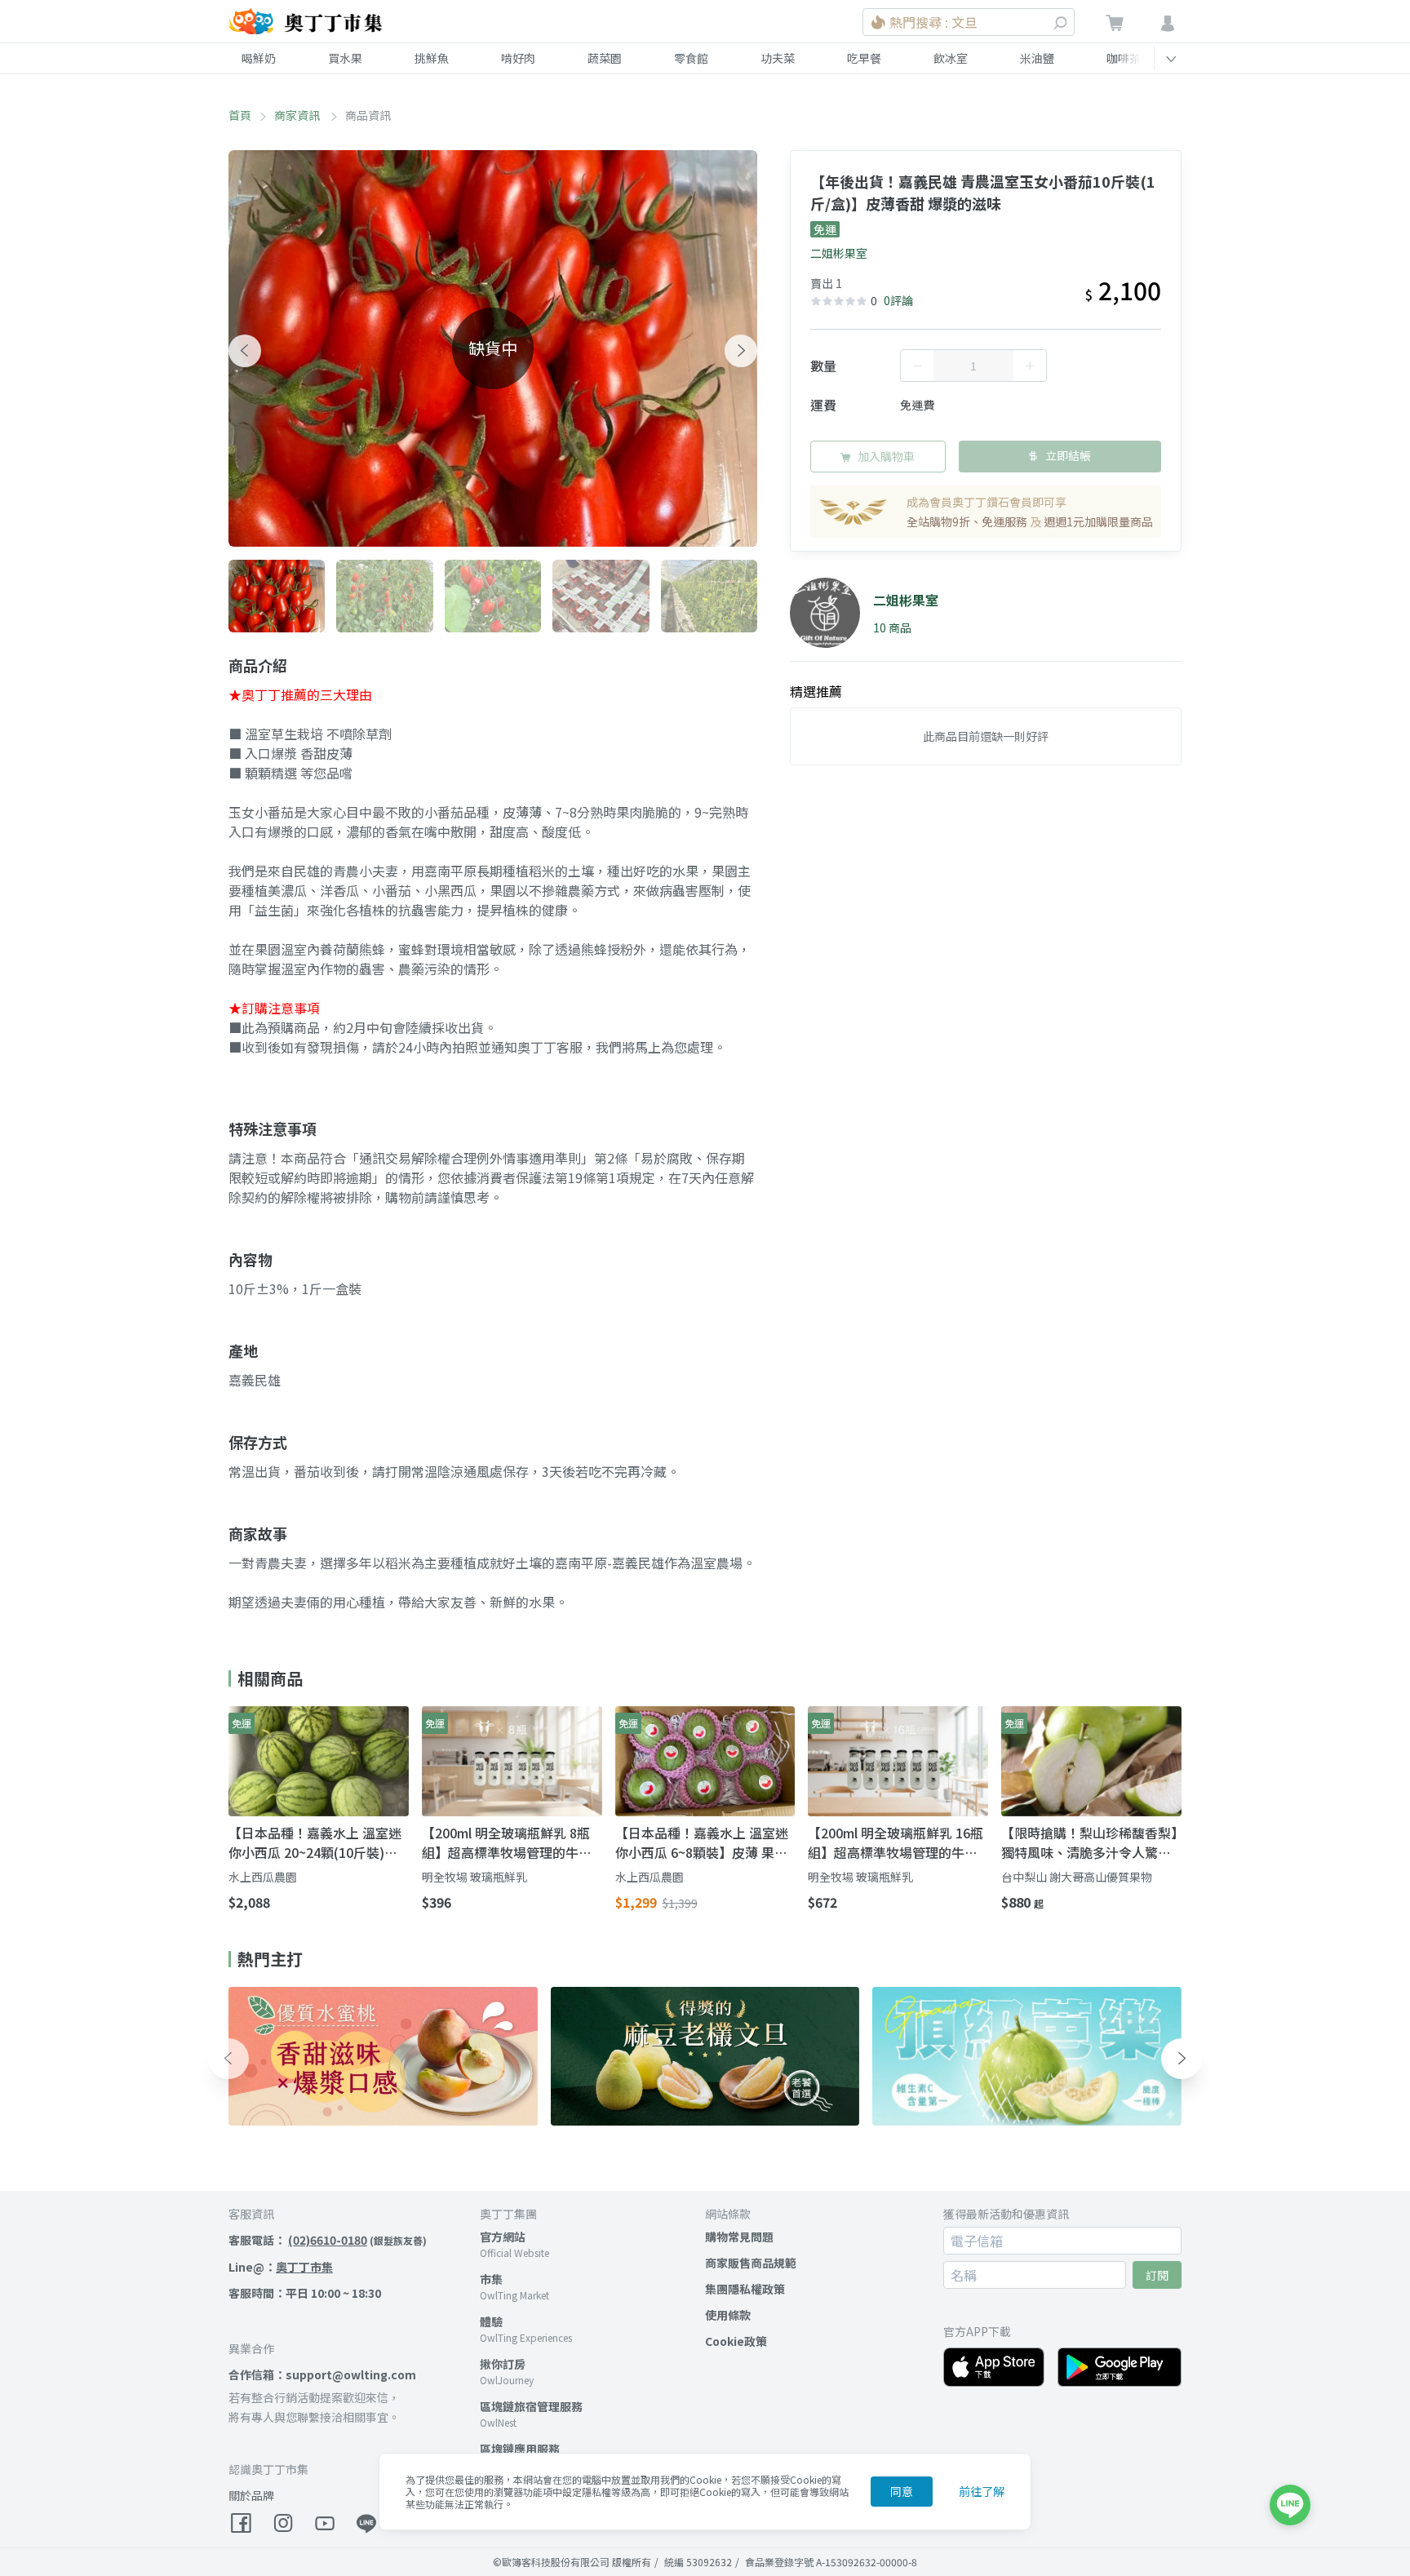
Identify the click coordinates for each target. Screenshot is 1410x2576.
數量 (823, 366)
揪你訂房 (503, 2364)
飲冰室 (951, 58)
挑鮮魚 (432, 58)
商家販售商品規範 (751, 2263)
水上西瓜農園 (263, 1877)
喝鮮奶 (259, 58)
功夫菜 (778, 58)
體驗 (491, 2321)
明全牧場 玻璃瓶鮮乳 (474, 1877)
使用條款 (728, 2315)
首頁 (240, 115)
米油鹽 (1037, 58)
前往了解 (982, 2491)
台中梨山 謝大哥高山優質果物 (1077, 1877)
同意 (902, 2491)
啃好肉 (518, 58)
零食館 (691, 58)
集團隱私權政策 (745, 2289)
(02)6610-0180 (328, 2240)
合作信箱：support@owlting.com (322, 2374)
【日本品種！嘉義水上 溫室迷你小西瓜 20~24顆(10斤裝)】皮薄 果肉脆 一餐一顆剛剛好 (315, 1842)
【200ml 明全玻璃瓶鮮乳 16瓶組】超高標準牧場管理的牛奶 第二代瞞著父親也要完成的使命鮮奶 (896, 1842)
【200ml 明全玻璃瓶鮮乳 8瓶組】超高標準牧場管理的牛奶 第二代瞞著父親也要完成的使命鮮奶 (507, 1842)
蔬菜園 (605, 58)
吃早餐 (864, 58)
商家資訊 (298, 115)
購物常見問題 (739, 2237)
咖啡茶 (1124, 58)
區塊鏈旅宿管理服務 (531, 2406)
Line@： (281, 2267)
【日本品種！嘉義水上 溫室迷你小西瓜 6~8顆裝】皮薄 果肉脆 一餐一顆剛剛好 (702, 1842)
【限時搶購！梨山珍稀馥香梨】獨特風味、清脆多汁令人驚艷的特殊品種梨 (1089, 1842)
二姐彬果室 (839, 253)
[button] (245, 351)
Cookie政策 (736, 2341)
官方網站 (503, 2237)
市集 (491, 2279)
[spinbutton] (973, 366)
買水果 (345, 58)
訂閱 (1157, 2275)
